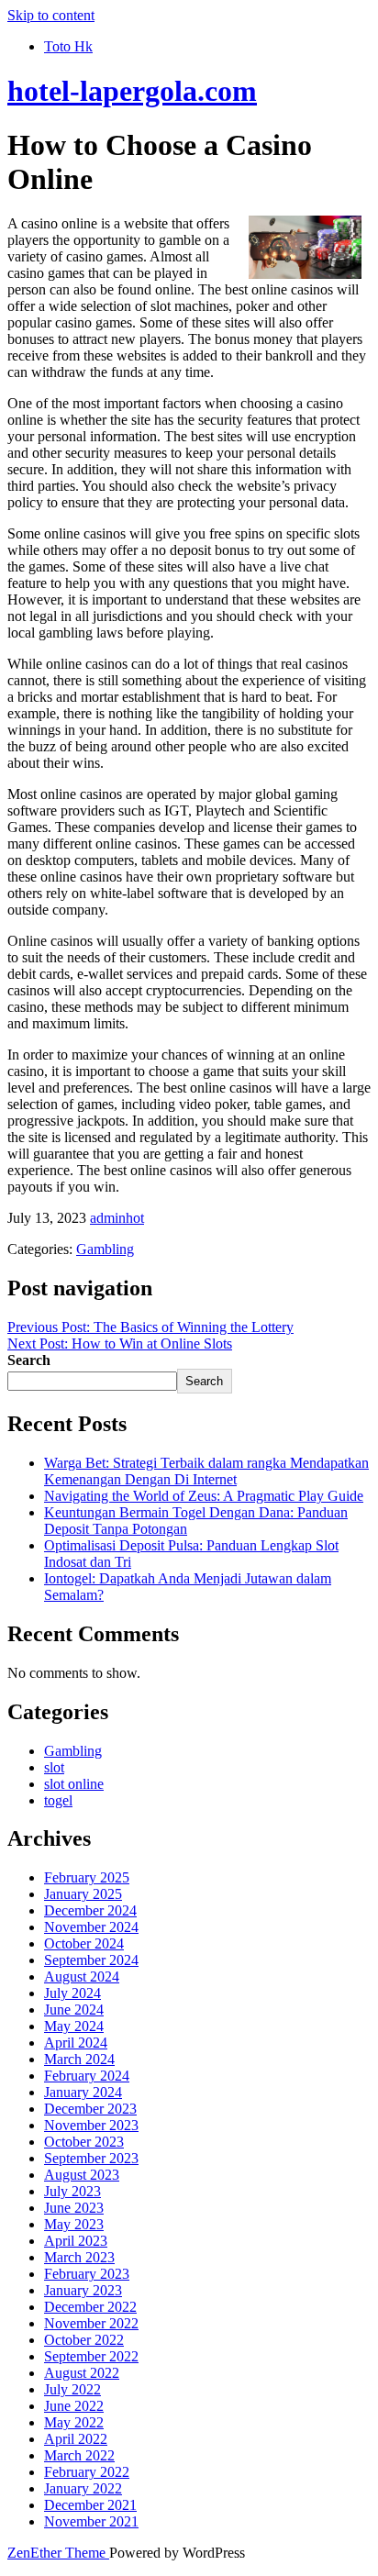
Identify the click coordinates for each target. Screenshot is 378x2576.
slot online (74, 1784)
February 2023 (87, 2274)
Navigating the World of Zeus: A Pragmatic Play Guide (204, 1496)
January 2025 (83, 1894)
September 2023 (91, 2158)
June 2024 (74, 2010)
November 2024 (91, 1927)
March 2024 (79, 2059)
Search (29, 1360)
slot (54, 1767)
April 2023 (76, 2241)
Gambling (105, 1249)
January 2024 (83, 2092)
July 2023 (72, 2191)
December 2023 (90, 2109)
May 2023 (74, 2224)
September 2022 (91, 2356)
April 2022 (76, 2439)
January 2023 (83, 2290)
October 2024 (84, 1943)
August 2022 (82, 2373)
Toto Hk (68, 46)
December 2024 (90, 1910)
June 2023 (74, 2208)
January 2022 (83, 2488)
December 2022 (90, 2307)
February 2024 (87, 2076)
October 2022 (84, 2340)
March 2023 (79, 2257)
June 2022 (74, 2406)
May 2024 (74, 2026)
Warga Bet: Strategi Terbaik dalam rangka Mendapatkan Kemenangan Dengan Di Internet (206, 1471)
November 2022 (91, 2323)
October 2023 (84, 2142)
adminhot (117, 1218)
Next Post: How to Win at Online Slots (120, 1344)
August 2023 (82, 2175)
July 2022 (72, 2389)
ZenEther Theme (58, 2553)
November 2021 (91, 2521)
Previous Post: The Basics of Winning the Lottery (150, 1327)
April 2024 (76, 2043)
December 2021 (90, 2505)
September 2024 (91, 1960)
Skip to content (51, 15)
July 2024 (72, 1993)
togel (58, 1800)
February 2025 (87, 1877)
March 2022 (79, 2455)
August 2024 (82, 1976)
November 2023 (91, 2125)
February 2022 (87, 2472)
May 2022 (74, 2422)
